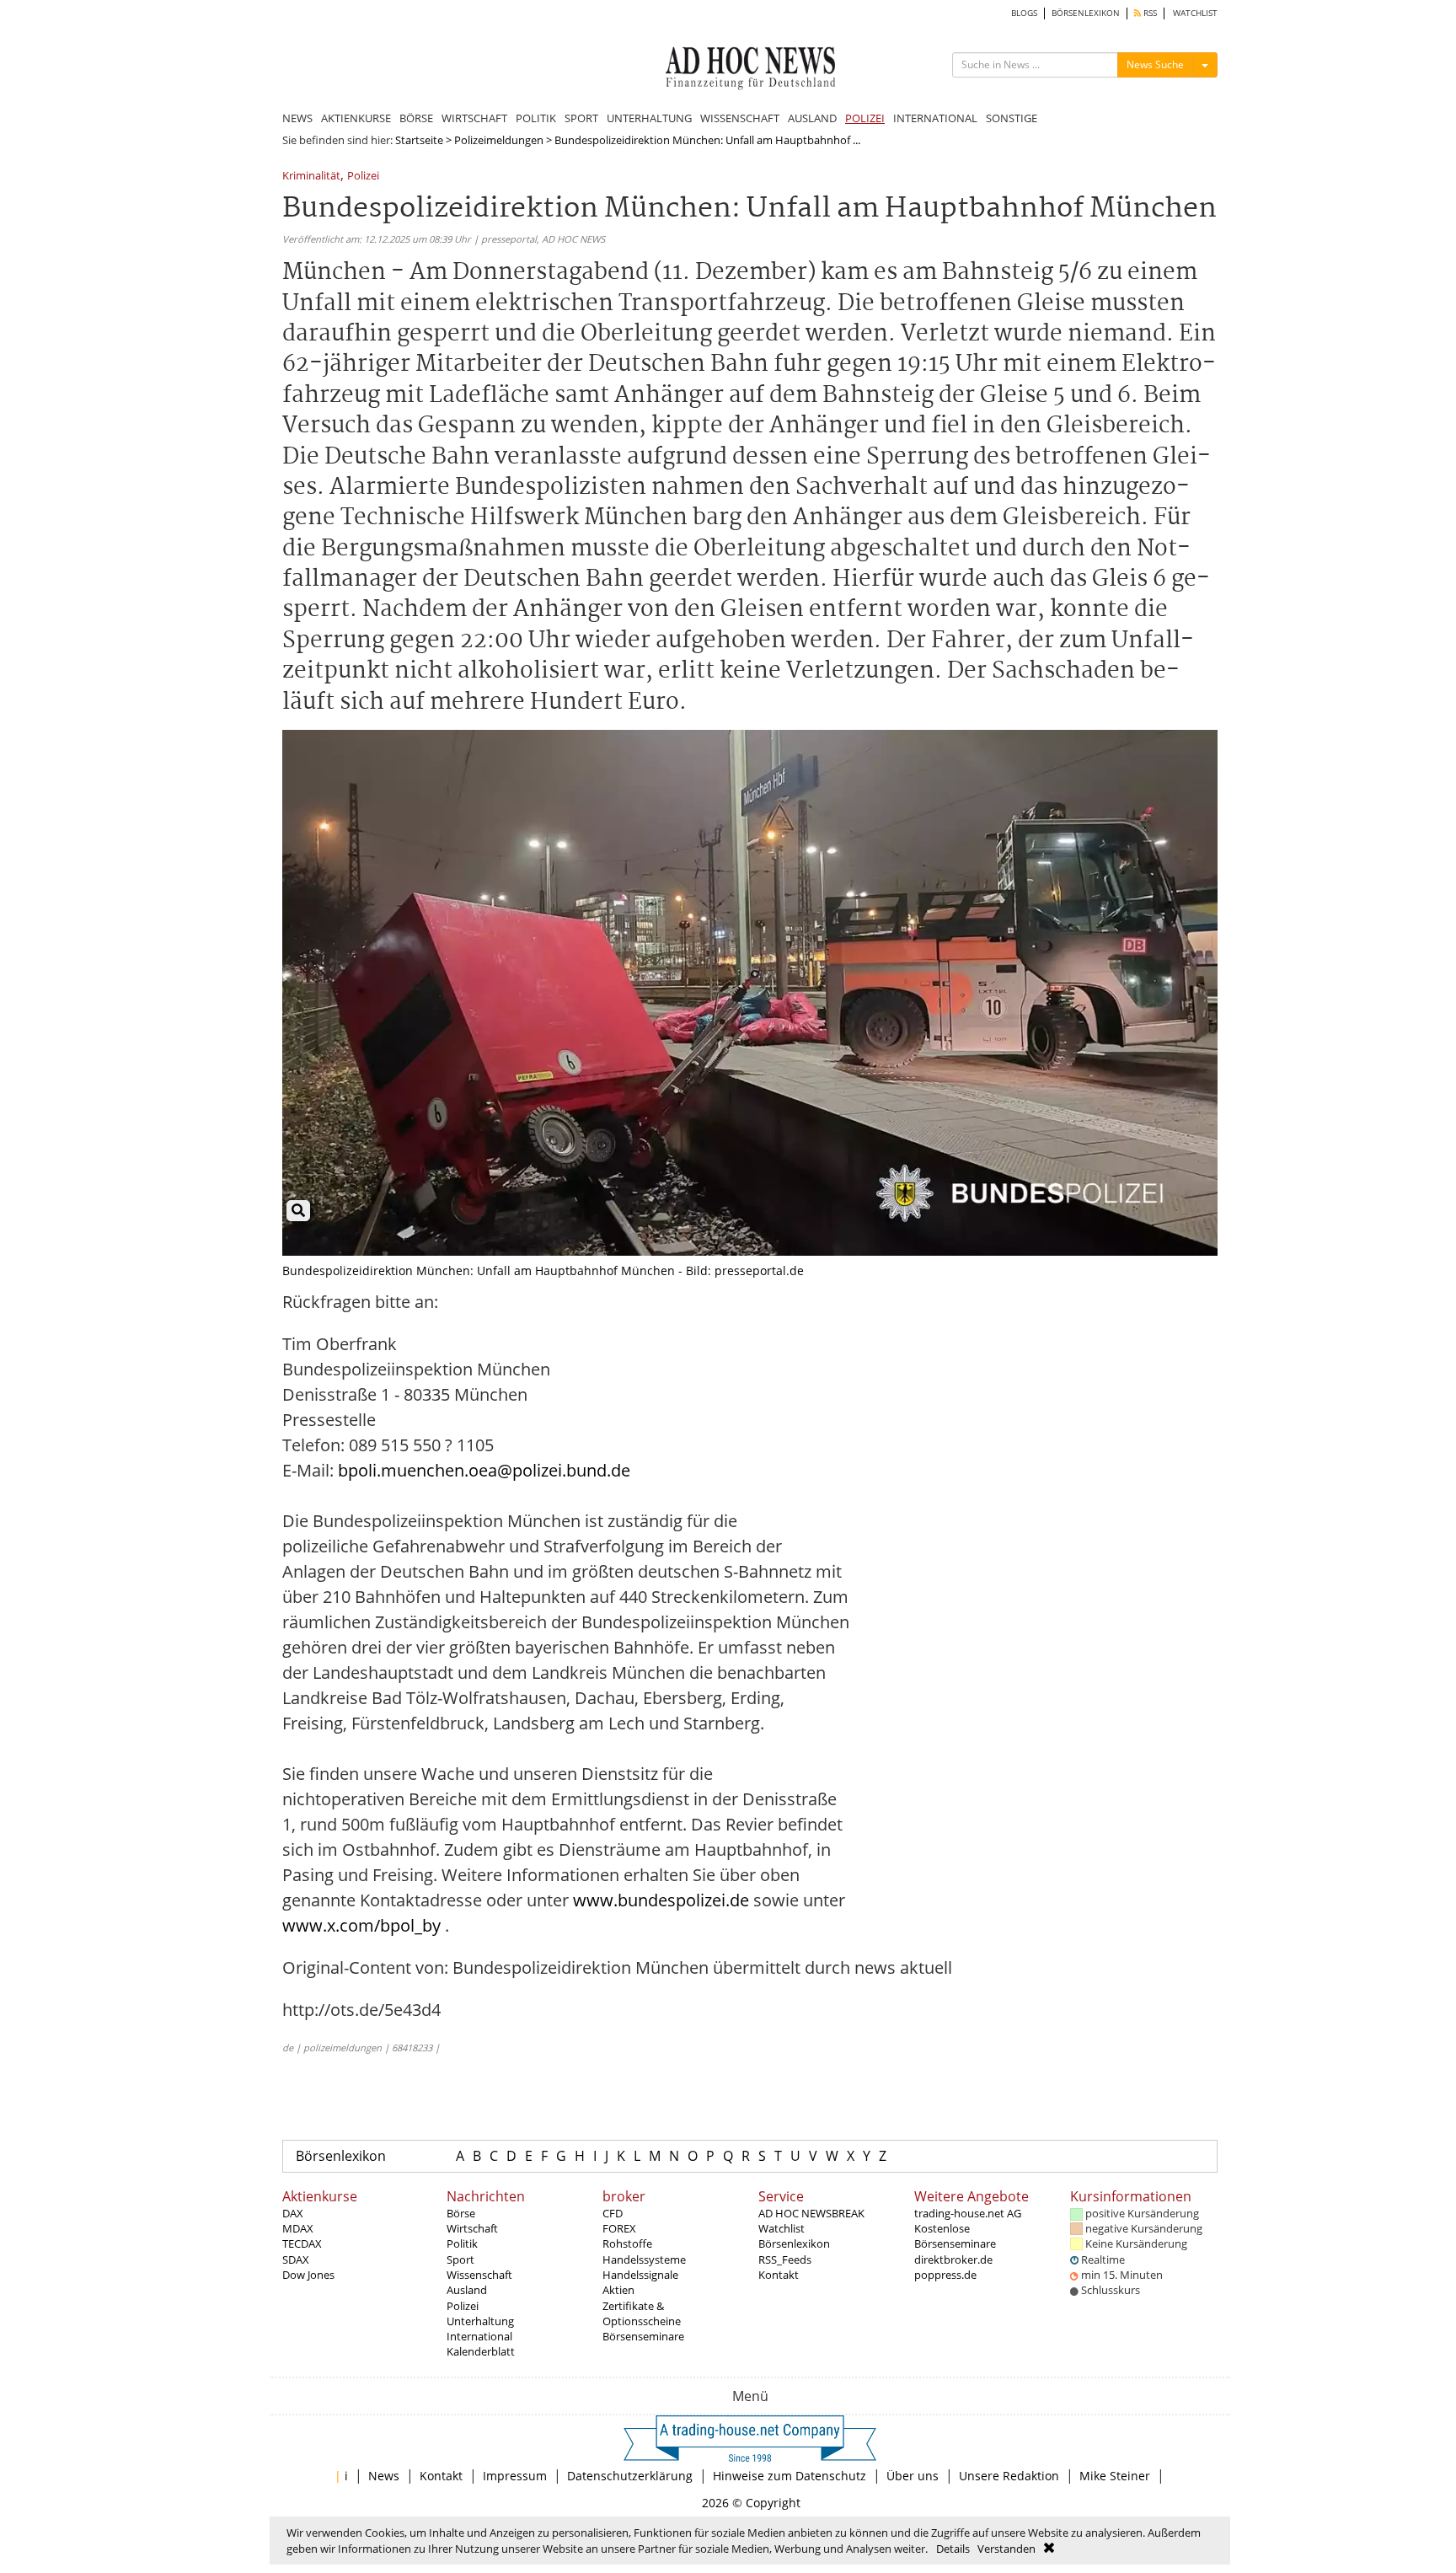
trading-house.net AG (968, 2213)
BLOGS (1024, 13)
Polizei (363, 177)
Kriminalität (311, 177)
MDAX (298, 2228)
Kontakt (779, 2275)
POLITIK (536, 118)
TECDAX (302, 2243)
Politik (462, 2243)
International (479, 2336)
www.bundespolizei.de (661, 1900)
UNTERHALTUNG (649, 118)
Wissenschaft (479, 2275)
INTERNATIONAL (935, 118)
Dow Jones (308, 2275)
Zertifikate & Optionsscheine (642, 2313)
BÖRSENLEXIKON (1086, 13)
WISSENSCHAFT (740, 118)
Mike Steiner (1115, 2476)
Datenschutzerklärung (630, 2476)
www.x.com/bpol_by (361, 1925)
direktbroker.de (953, 2259)
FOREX (619, 2228)
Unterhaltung (480, 2321)
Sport (460, 2259)
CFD (613, 2213)
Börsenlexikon (341, 2156)
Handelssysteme (644, 2259)
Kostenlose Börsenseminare (955, 2236)
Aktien (618, 2290)
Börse (461, 2213)
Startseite (419, 140)
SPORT (581, 118)
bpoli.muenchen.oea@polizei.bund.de (484, 1470)
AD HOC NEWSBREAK (811, 2213)
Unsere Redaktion (1009, 2476)
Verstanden (1006, 2549)
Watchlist (782, 2228)
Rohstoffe (627, 2243)
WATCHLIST (1195, 13)
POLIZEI (865, 118)
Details (953, 2549)
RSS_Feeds (785, 2259)
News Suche (1155, 64)
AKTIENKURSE (356, 118)
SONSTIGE (1012, 118)
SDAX (296, 2259)
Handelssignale (640, 2275)
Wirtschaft (472, 2228)
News (384, 2476)
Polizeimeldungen (499, 140)
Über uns (913, 2476)
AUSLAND (812, 118)
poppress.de (945, 2275)
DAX (293, 2213)
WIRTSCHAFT (474, 118)
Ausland (467, 2290)
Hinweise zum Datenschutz (790, 2476)
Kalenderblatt (481, 2351)
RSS (1149, 13)
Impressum (515, 2476)
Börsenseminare (643, 2336)
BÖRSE (416, 118)
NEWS (297, 118)
